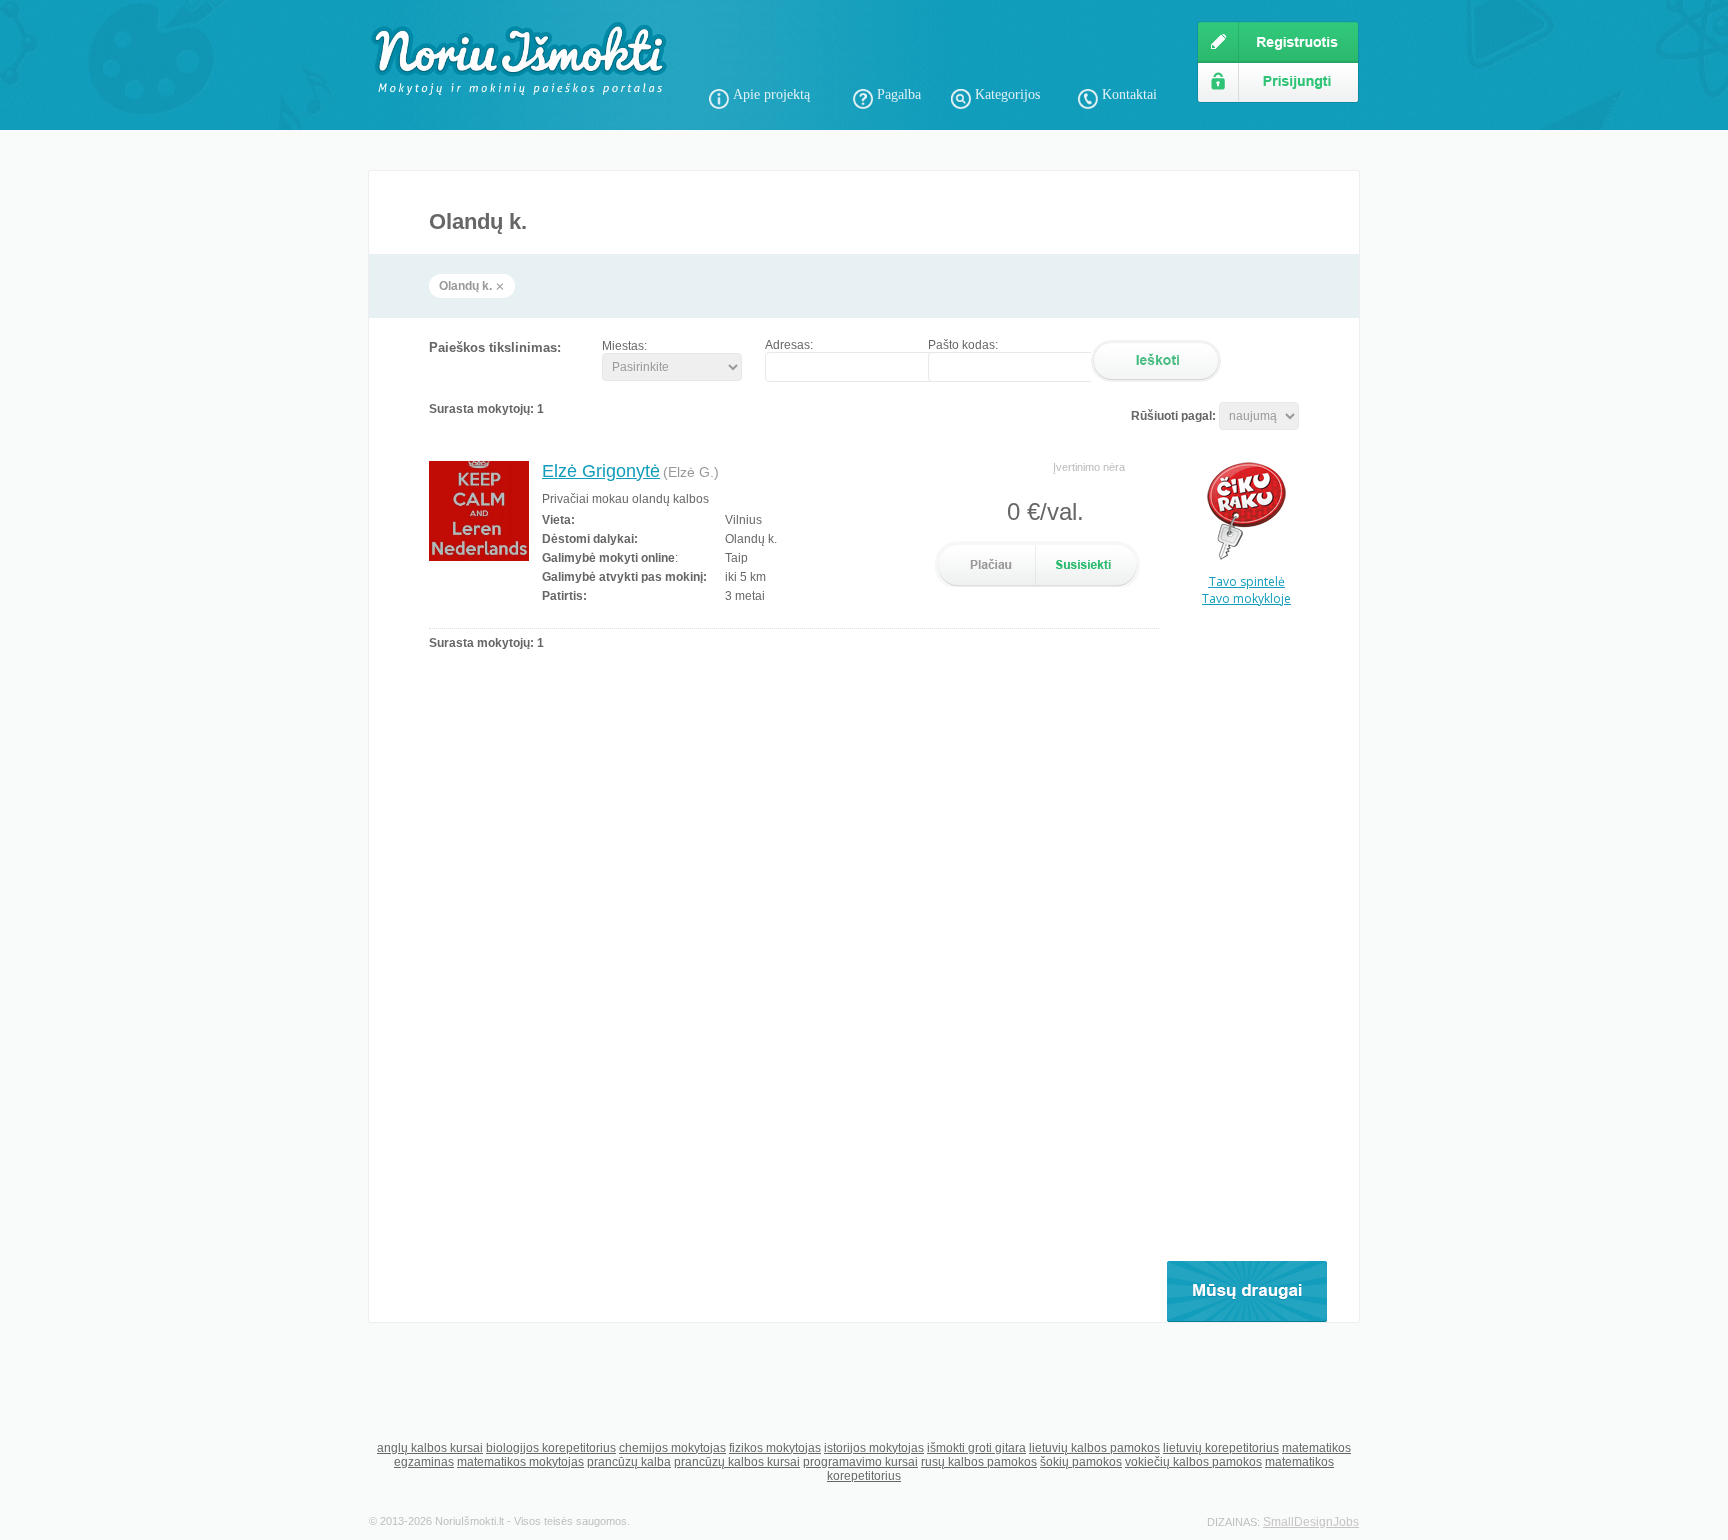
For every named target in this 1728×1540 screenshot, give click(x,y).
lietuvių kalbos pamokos (1094, 1448)
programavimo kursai (860, 1462)
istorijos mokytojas (874, 1448)
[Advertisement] (943, 50)
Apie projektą (771, 94)
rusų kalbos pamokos (979, 1462)
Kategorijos (1007, 94)
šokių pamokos (1081, 1462)
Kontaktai (1129, 94)
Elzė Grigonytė (601, 471)
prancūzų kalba (629, 1462)
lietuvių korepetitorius (1221, 1448)
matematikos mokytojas (520, 1462)
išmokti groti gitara (976, 1448)
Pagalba (899, 94)
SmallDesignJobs (1311, 1522)
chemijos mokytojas (672, 1448)
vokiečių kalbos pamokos (1193, 1462)
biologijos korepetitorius (551, 1448)
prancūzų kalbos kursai (737, 1462)
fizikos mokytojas (775, 1448)
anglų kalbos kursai (430, 1448)
